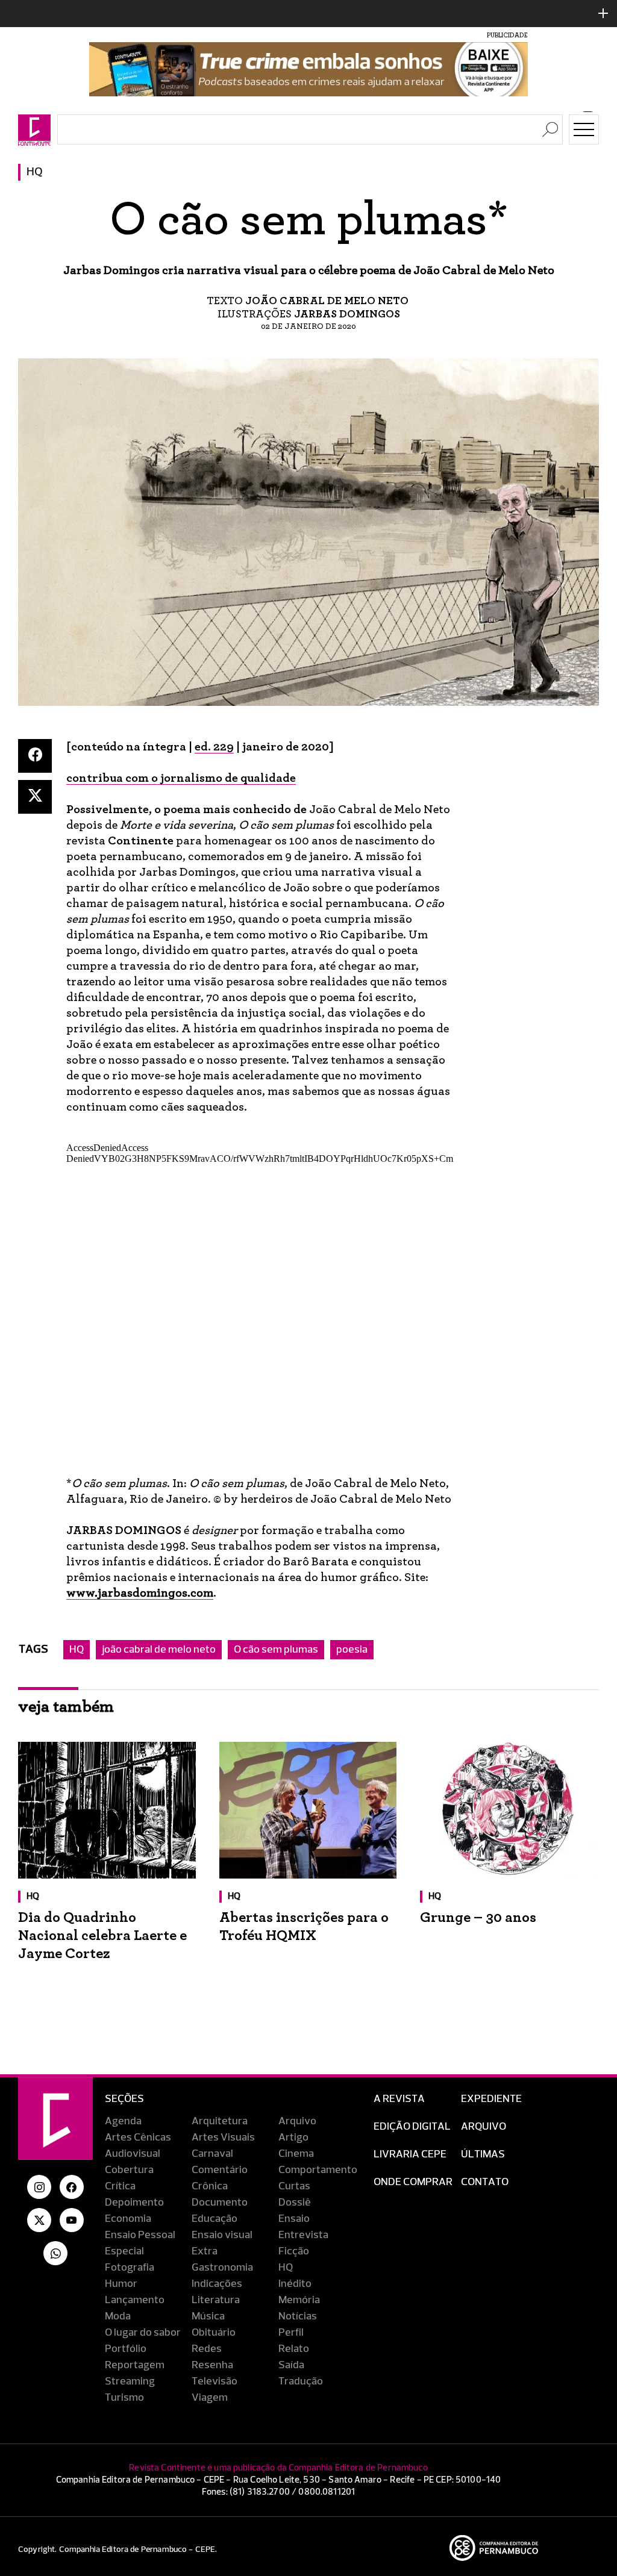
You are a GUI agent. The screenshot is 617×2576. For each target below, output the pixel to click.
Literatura (216, 2300)
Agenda (123, 2121)
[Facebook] (35, 756)
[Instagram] (39, 2187)
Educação (215, 2219)
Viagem (210, 2398)
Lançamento (135, 2300)
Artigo (293, 2138)
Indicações (217, 2284)
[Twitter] (35, 797)
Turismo (124, 2398)
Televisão (215, 2381)
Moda (118, 2316)
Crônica (210, 2186)
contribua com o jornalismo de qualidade (181, 778)
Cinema (296, 2154)
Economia (128, 2219)
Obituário (214, 2333)
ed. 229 (214, 747)
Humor (121, 2284)
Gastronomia (222, 2268)
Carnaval (212, 2154)
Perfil (291, 2333)
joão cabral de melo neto (159, 1650)
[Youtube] (72, 2220)
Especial (124, 2251)
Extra (205, 2251)
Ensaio (294, 2219)
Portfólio (126, 2349)
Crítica (120, 2186)
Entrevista (303, 2235)
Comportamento (318, 2170)
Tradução (301, 2381)
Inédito (295, 2284)
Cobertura (129, 2170)
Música (208, 2316)
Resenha (212, 2365)
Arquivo (297, 2121)
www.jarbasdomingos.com (140, 1593)
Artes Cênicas (138, 2138)
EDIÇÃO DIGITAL (412, 2127)
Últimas (483, 2154)
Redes (207, 2349)
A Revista (399, 2099)
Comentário (220, 2170)
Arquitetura (220, 2121)
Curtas (294, 2186)
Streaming (130, 2381)
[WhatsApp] (55, 2253)
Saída (291, 2365)
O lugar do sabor (143, 2333)
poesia (352, 1650)
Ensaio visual (222, 2235)
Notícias (298, 2316)
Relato (294, 2349)
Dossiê (295, 2203)
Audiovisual (133, 2154)
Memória (299, 2300)
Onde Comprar (413, 2182)
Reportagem (135, 2365)
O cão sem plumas (276, 1650)
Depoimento (134, 2203)
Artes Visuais (223, 2138)
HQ (35, 172)
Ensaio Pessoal (140, 2235)
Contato (485, 2182)
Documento (220, 2203)
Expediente (491, 2099)
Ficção (294, 2251)
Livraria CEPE (410, 2154)
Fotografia (130, 2268)
